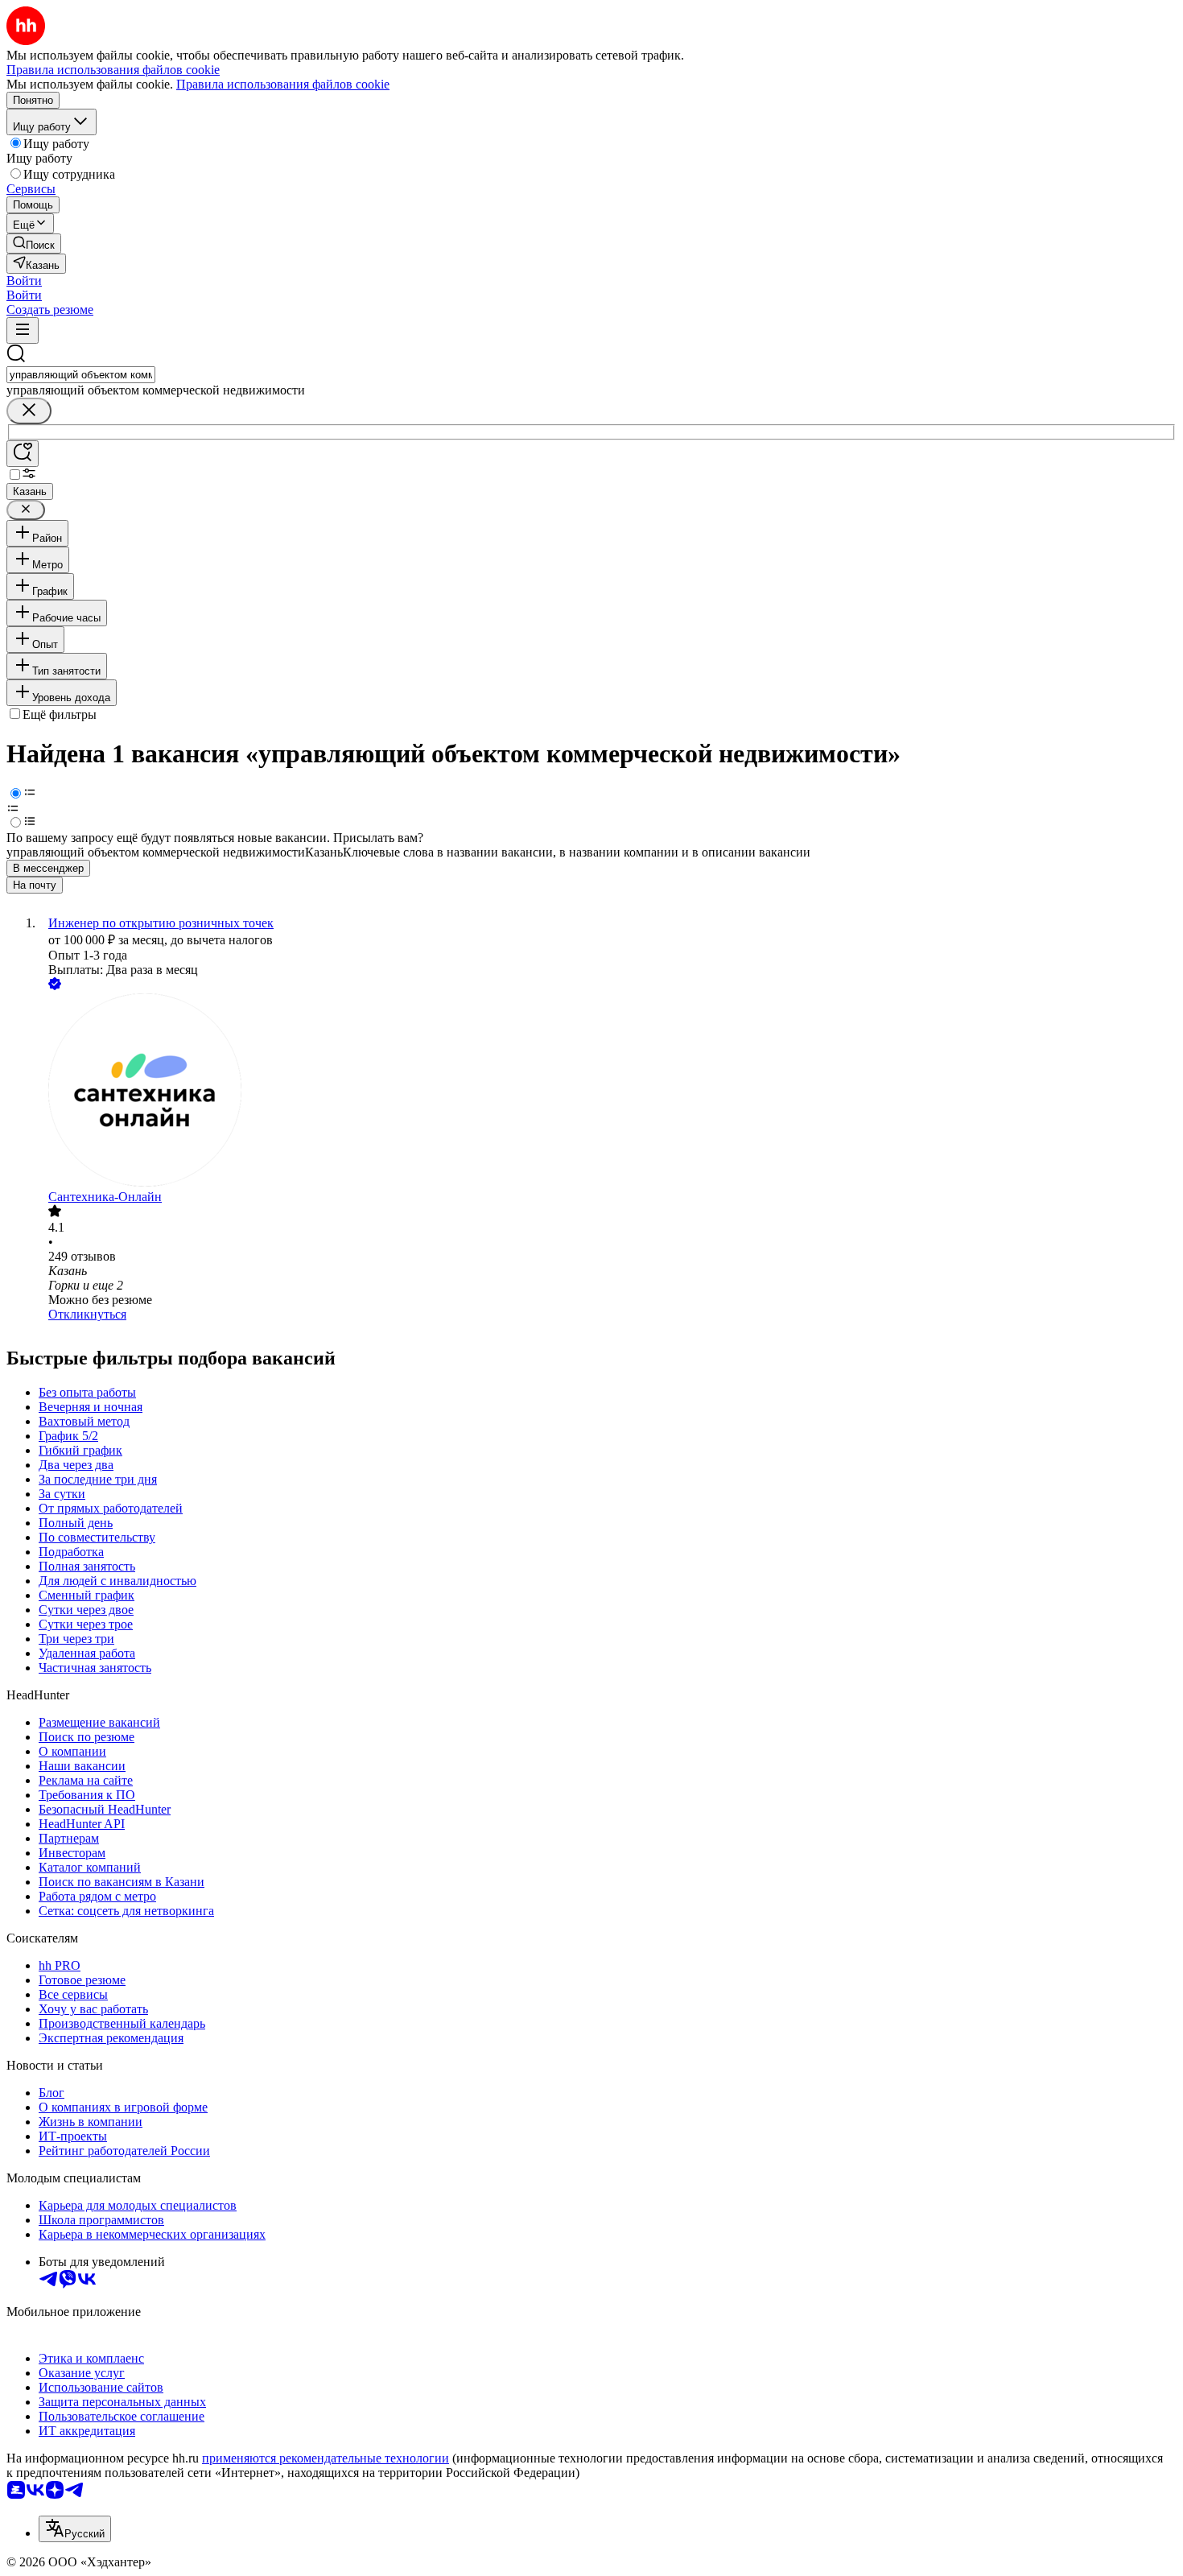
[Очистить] (29, 411)
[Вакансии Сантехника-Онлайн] (608, 1092)
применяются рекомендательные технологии (326, 2458)
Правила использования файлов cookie (283, 84)
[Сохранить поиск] (23, 454)
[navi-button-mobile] (23, 330)
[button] (24, 281)
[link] (34, 244)
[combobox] (81, 375)
